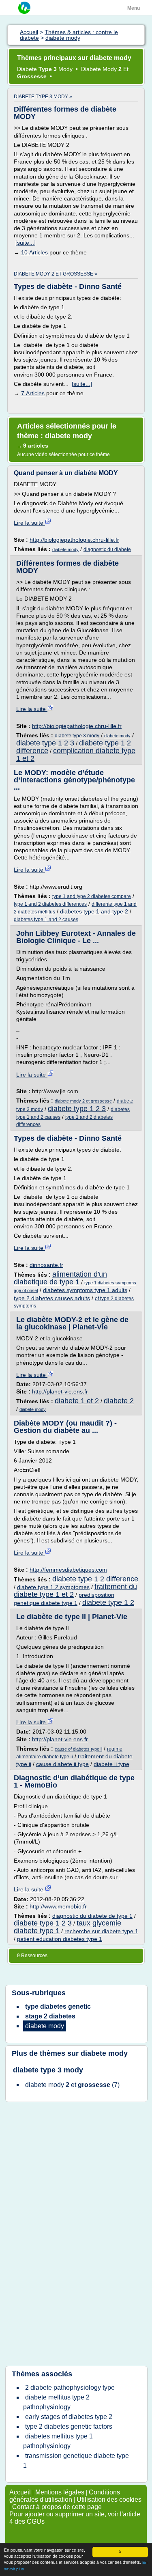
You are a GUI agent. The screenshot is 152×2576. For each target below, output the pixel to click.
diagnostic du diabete (107, 549)
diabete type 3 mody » (43, 97)
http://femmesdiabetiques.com (68, 1570)
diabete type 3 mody (77, 736)
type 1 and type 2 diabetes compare (92, 896)
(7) (72, 2085)
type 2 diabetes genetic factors (69, 2426)
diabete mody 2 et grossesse (83, 1101)
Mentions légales (60, 2492)
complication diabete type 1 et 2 (76, 755)
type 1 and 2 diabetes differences (50, 904)
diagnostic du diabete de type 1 (92, 1916)
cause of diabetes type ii (78, 1749)
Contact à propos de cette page (57, 2507)
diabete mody (65, 549)
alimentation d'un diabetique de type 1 (60, 1278)
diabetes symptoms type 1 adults (85, 1290)
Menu (134, 8)
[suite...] (26, 243)
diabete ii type (111, 1764)
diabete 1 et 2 (77, 1401)
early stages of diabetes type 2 (69, 2417)
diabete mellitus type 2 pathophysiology (56, 2402)
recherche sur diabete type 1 (101, 1931)
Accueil (20, 2492)
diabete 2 (119, 1401)
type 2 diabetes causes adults (52, 1298)
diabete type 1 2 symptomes (53, 1587)
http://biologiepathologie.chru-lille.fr (74, 540)
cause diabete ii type (62, 1764)
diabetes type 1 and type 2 (94, 911)
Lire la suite (29, 523)
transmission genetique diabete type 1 (76, 2461)
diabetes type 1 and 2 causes (46, 920)
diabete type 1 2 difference (95, 1579)
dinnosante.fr (46, 1265)
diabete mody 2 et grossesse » (56, 274)
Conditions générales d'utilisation (65, 2496)
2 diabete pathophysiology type (70, 2388)
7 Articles (33, 393)
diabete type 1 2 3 (45, 743)
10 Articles (34, 252)
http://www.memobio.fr (58, 1906)
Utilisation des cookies (109, 2500)
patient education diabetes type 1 (60, 1939)
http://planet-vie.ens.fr (60, 1391)
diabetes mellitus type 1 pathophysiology (58, 2441)
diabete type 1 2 (108, 1602)
